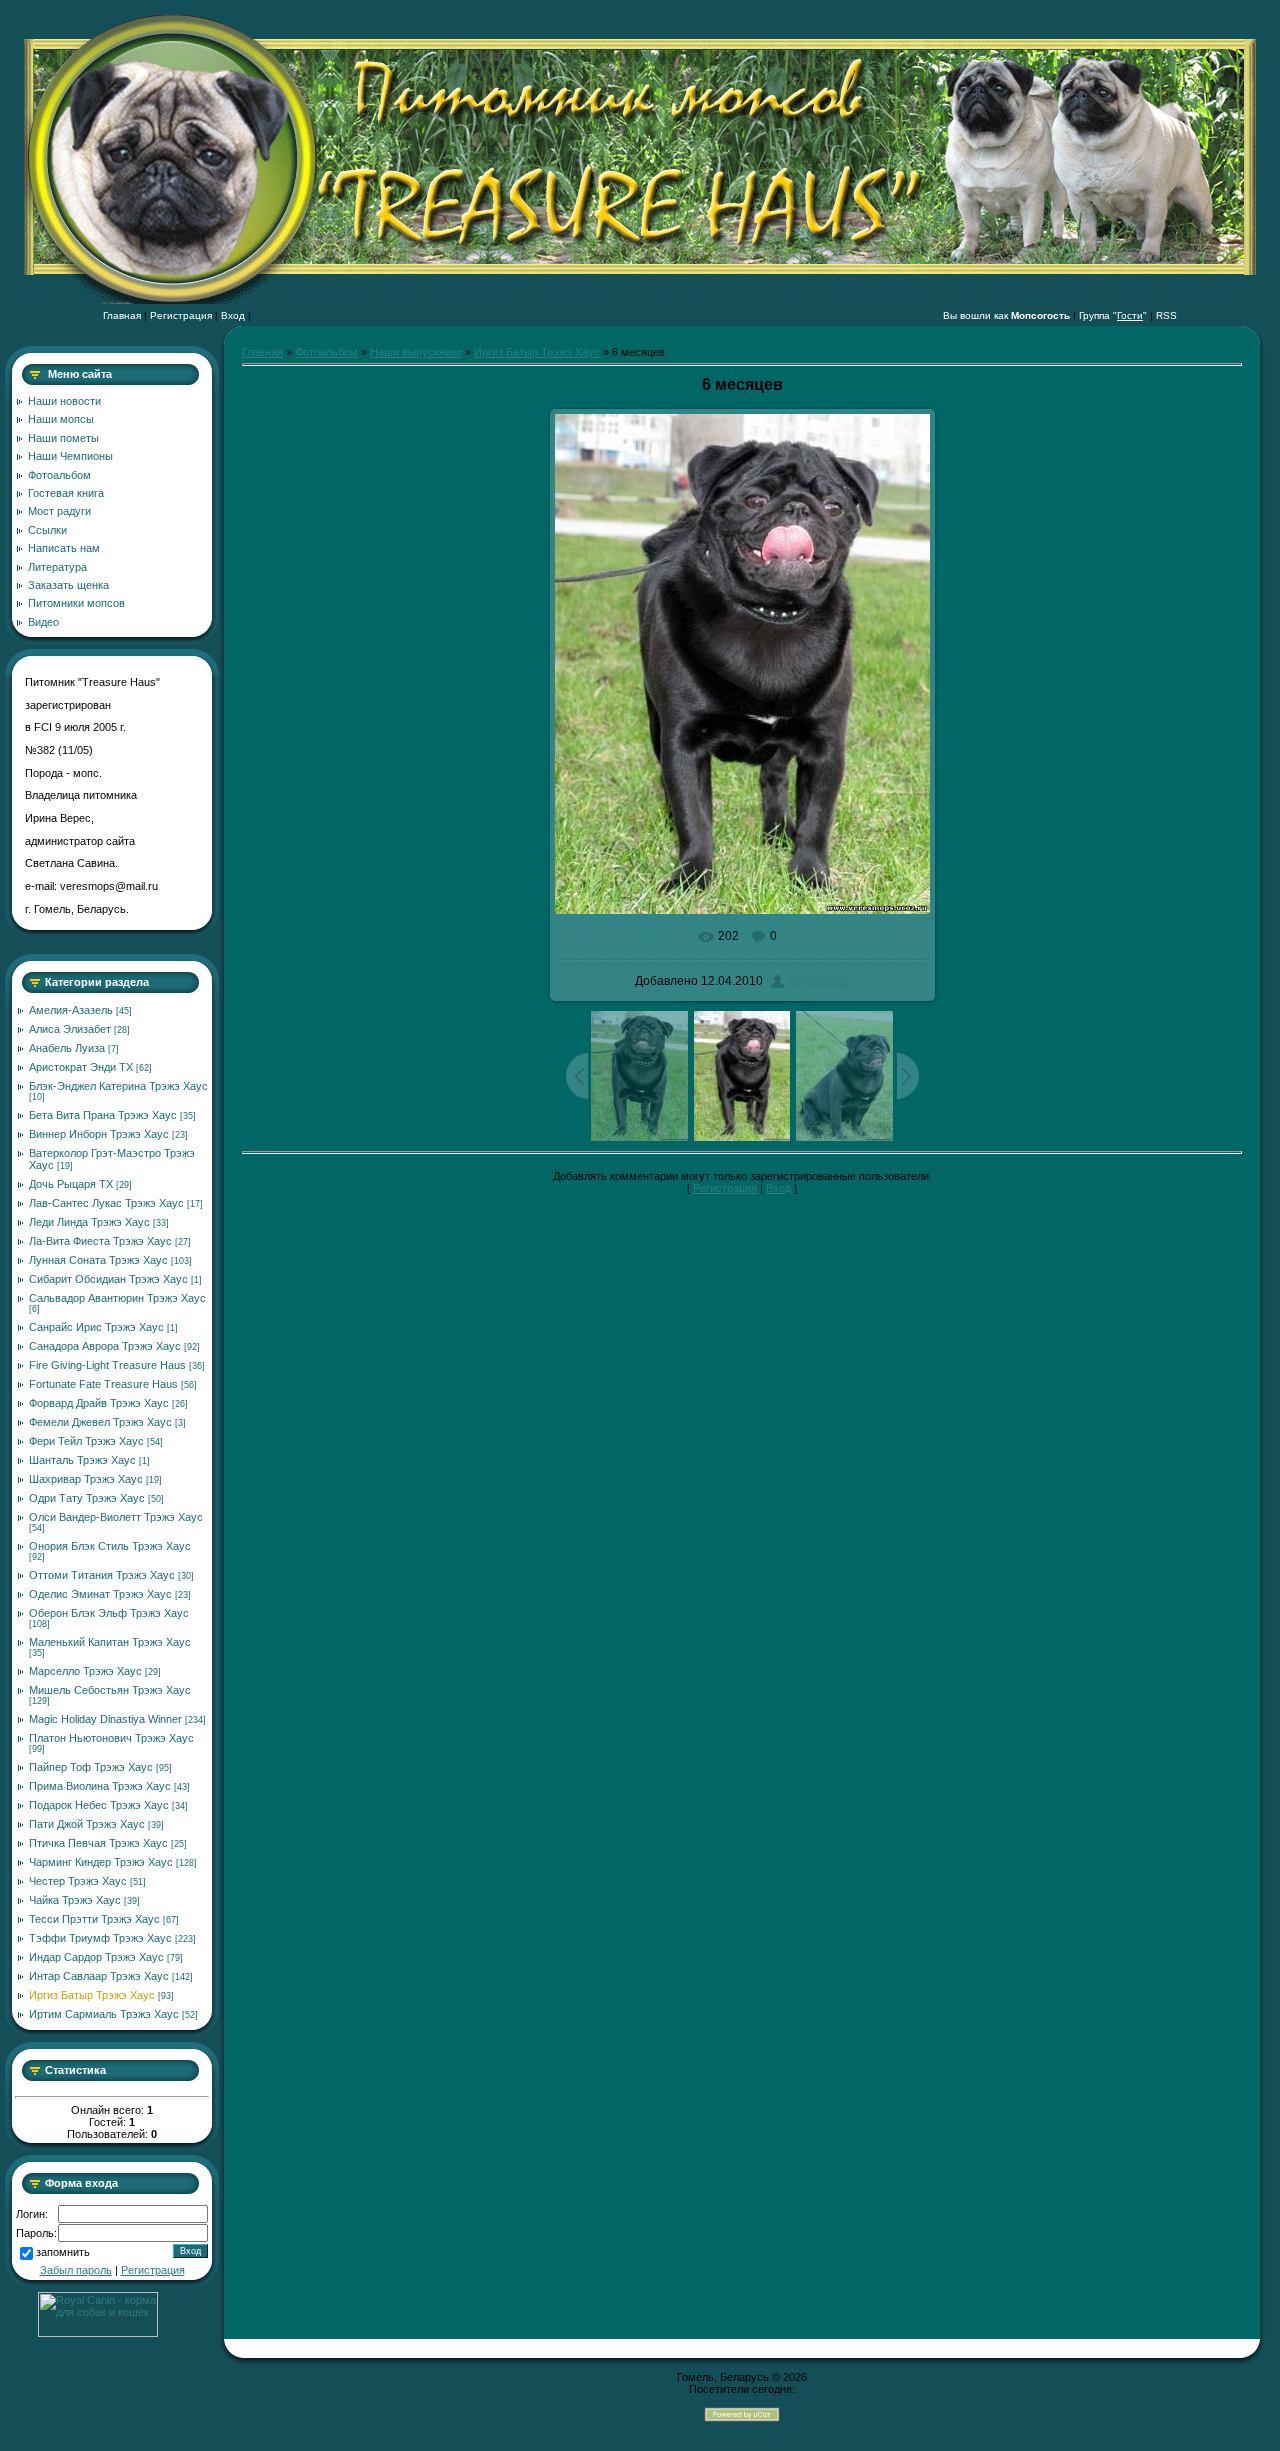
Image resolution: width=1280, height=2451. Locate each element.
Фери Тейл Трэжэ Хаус (86, 1441)
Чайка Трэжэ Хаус (75, 1900)
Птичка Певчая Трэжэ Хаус (98, 1843)
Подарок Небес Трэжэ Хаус (99, 1805)
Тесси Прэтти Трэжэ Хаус (94, 1919)
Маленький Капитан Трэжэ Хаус (110, 1642)
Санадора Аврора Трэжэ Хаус (105, 1346)
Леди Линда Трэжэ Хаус (89, 1222)
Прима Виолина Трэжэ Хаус (100, 1786)
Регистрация (181, 315)
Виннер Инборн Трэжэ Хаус (99, 1134)
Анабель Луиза (67, 1048)
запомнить (63, 2253)
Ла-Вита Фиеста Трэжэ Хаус (100, 1241)
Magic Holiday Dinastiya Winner (105, 1719)
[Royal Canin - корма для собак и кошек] (98, 2333)
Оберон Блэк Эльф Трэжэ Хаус (109, 1613)
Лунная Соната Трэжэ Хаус (98, 1260)
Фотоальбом (326, 352)
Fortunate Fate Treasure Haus (103, 1384)
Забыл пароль (76, 2270)
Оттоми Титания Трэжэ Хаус (102, 1575)
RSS (1166, 315)
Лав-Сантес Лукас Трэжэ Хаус (106, 1203)
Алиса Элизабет (70, 1029)
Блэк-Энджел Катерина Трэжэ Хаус (118, 1086)
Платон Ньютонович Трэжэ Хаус (111, 1738)
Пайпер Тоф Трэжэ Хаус (91, 1767)
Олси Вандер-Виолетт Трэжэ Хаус (116, 1517)
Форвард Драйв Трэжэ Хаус (99, 1403)
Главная (122, 315)
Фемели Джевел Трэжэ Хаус (100, 1422)
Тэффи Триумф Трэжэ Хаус (100, 1938)
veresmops (819, 981)
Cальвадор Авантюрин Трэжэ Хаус (117, 1298)
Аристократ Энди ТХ (81, 1067)
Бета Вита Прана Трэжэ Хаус (103, 1115)
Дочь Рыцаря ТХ (71, 1184)
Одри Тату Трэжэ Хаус (87, 1498)
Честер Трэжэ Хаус (78, 1881)
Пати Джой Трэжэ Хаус (87, 1824)
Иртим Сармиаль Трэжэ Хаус (104, 2014)
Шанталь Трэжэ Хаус (82, 1460)
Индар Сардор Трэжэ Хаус (96, 1957)
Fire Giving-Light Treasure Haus (107, 1365)
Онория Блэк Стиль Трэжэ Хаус (110, 1546)
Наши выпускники (416, 352)
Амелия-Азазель (71, 1010)
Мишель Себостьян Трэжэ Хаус (110, 1690)
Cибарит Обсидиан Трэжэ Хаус (108, 1279)
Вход (233, 315)
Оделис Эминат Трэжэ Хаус (100, 1594)
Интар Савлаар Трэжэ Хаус (99, 1976)
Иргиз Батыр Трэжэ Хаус (92, 1995)
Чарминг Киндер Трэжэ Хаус (101, 1862)
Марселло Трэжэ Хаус (85, 1671)
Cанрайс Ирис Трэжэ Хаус (96, 1327)
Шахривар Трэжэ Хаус (86, 1479)
